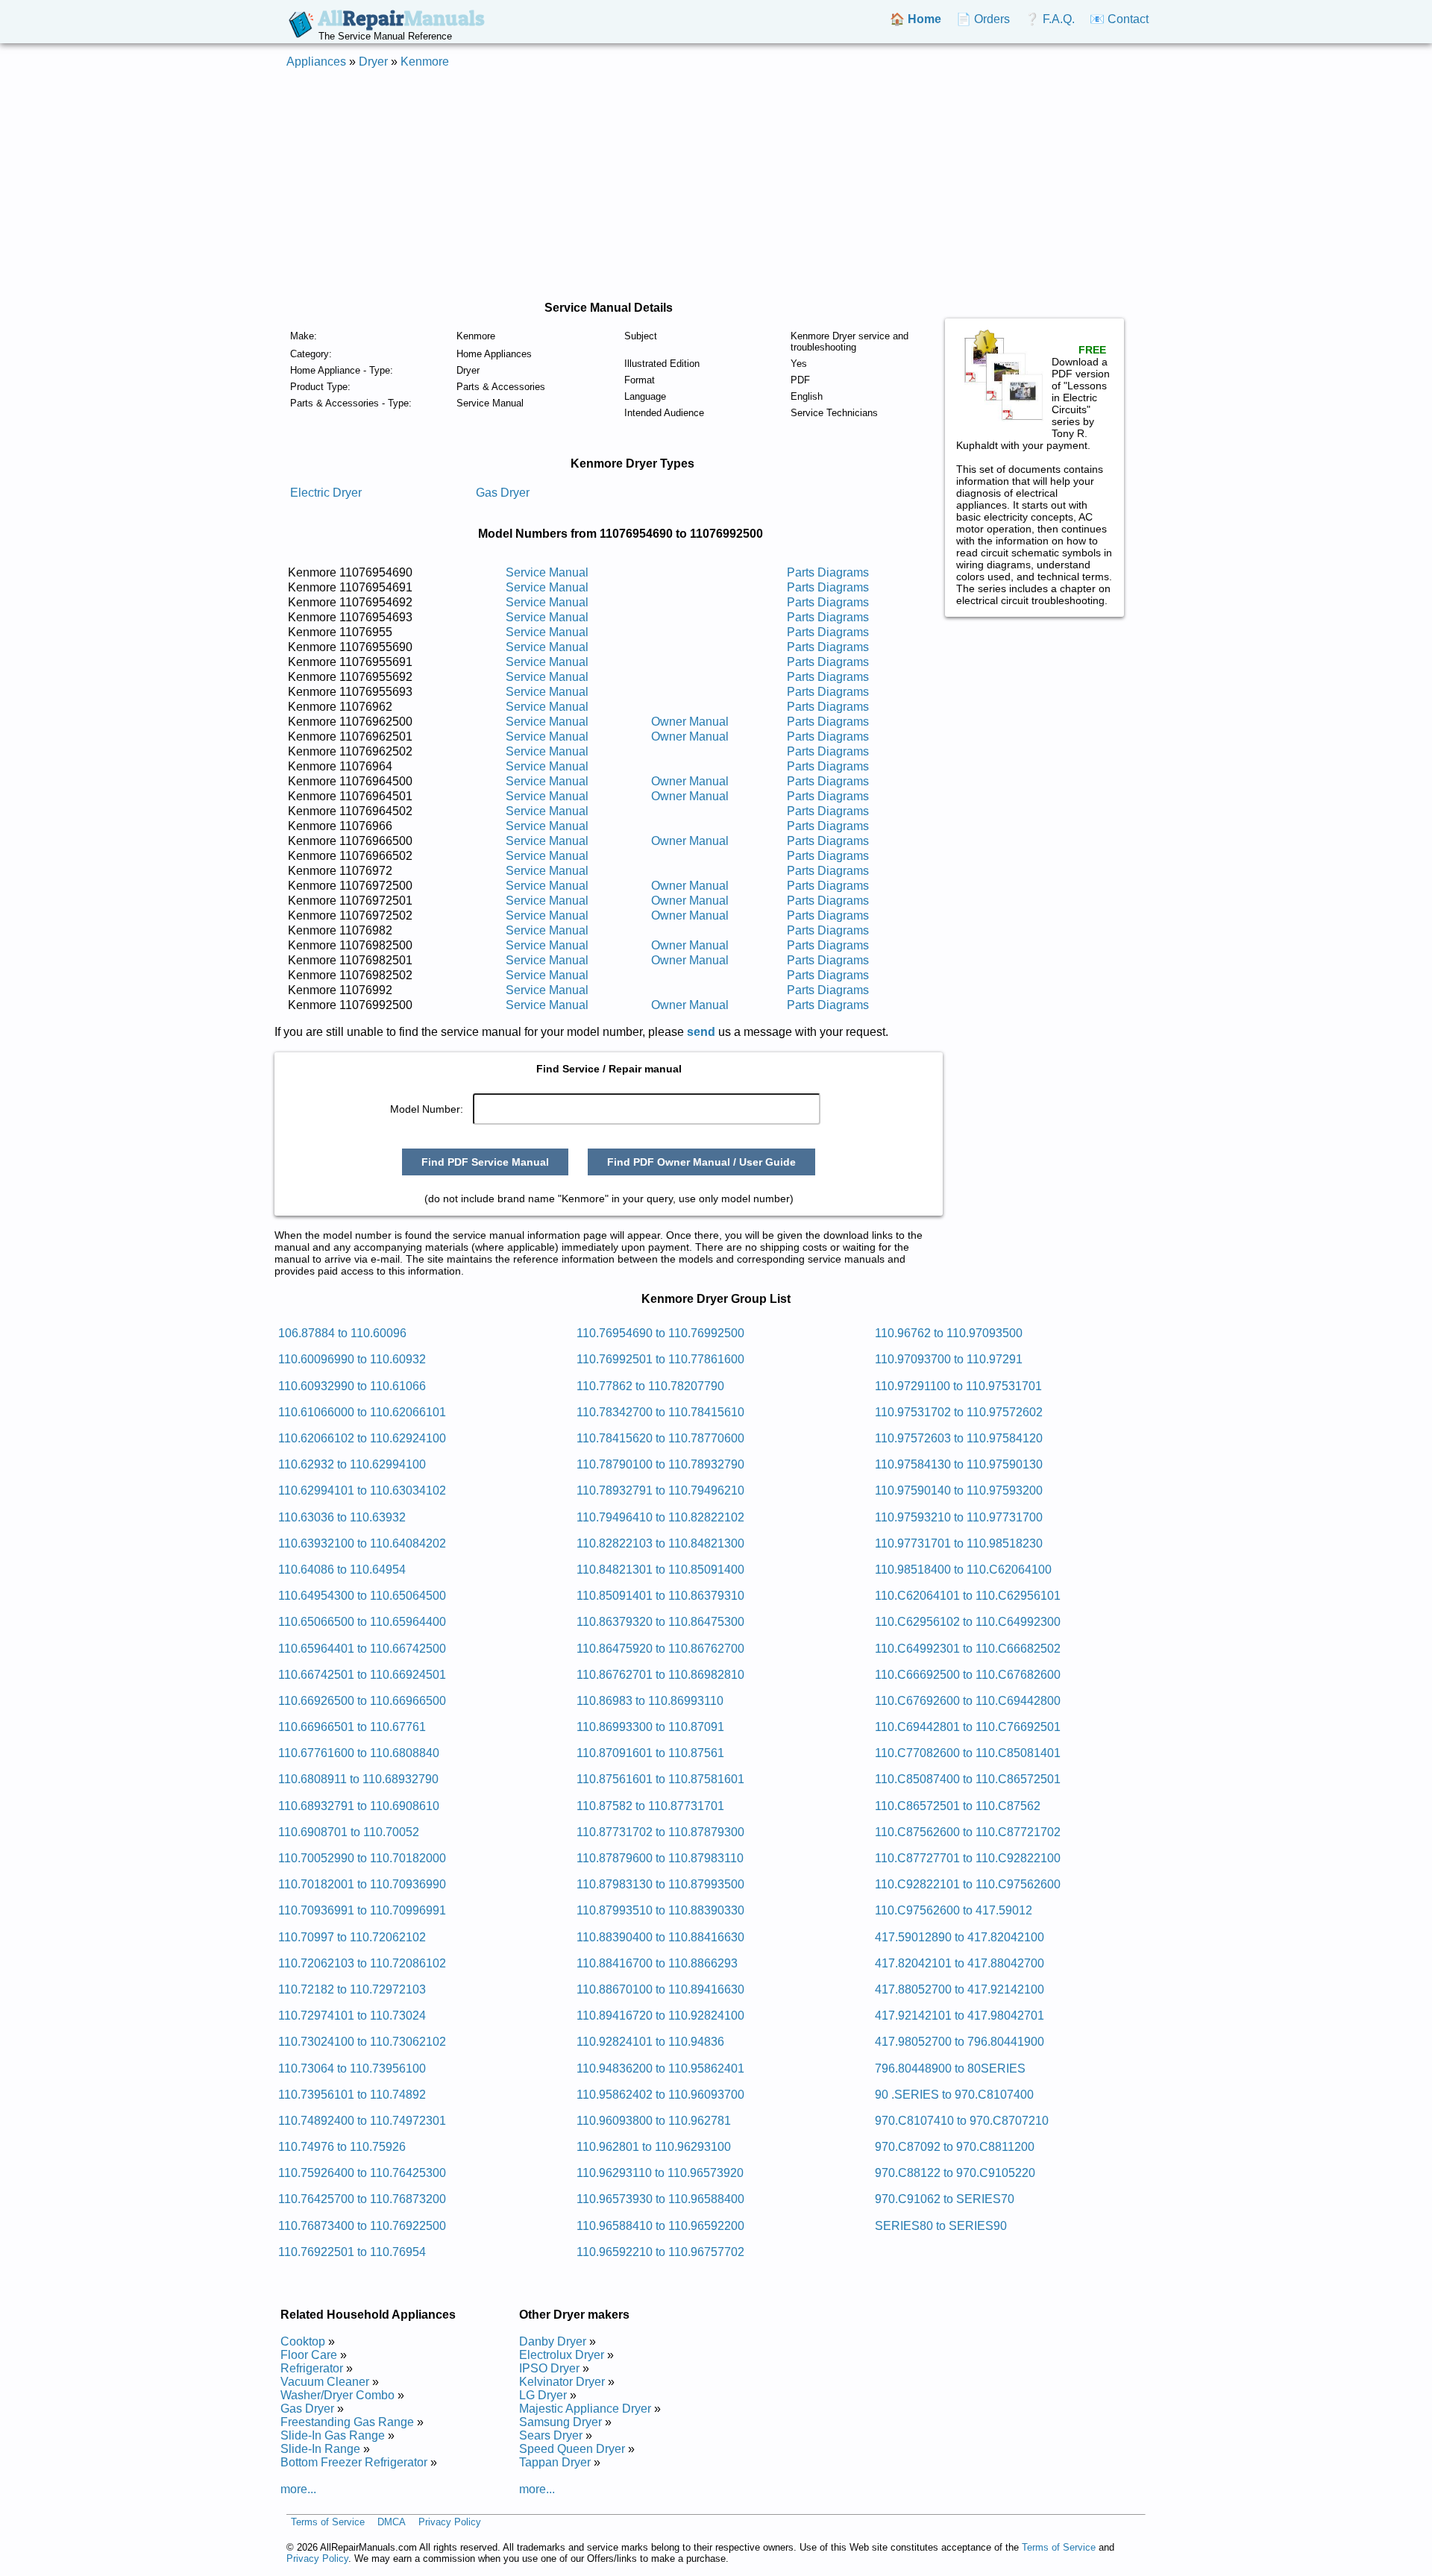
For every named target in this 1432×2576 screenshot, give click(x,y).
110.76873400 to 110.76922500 (362, 2226)
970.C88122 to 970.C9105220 (955, 2173)
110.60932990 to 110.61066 (352, 1386)
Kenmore (425, 62)
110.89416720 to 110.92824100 (660, 2016)
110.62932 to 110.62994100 (352, 1464)
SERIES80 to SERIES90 (941, 2226)
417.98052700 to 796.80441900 (960, 2042)
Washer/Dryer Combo (337, 2395)
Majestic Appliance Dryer (585, 2409)
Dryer (373, 62)
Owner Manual (690, 722)
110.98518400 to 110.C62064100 (963, 1570)
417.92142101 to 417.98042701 (960, 2016)
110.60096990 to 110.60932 (352, 1359)
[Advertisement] (716, 185)
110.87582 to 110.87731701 (650, 1806)
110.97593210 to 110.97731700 (959, 1517)
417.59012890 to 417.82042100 (960, 1937)
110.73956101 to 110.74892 (352, 2095)
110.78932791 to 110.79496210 (660, 1490)
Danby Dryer (553, 2341)
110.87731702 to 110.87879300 (660, 1832)
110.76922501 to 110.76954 (352, 2252)
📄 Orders (983, 19)
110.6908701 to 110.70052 (349, 1832)
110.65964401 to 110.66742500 (362, 1649)
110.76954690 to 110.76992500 (660, 1333)
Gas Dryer (503, 493)
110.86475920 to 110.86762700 (660, 1649)
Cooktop (303, 2341)
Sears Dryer (551, 2435)
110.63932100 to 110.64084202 (362, 1543)
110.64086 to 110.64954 (342, 1570)
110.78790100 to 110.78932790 (660, 1464)
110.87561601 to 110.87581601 (660, 1779)
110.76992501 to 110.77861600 (660, 1359)
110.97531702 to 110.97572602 (959, 1412)
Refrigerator (312, 2368)
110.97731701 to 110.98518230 (959, 1543)
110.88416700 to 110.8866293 (657, 1963)
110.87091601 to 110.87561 (650, 1753)
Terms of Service (328, 2522)
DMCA (392, 2522)
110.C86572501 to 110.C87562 (958, 1806)
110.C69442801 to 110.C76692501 (968, 1727)
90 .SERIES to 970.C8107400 (954, 2095)
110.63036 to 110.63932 (342, 1517)
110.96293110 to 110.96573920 (660, 2173)
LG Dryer (543, 2395)
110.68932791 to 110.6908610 (359, 1806)
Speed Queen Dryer (572, 2449)
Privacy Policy (450, 2522)
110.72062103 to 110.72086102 (362, 1963)
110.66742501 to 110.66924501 (362, 1675)
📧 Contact (1119, 19)
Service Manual (547, 572)
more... (298, 2489)
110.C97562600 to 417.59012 (954, 1910)
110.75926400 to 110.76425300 (362, 2173)
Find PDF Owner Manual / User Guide (701, 1162)
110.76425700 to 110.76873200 (362, 2199)
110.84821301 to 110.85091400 (660, 1570)
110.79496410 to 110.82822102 (660, 1517)
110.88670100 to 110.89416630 (660, 1989)
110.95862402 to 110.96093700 (660, 2095)
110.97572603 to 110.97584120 (959, 1438)
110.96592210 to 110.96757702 (660, 2252)
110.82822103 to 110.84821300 (660, 1543)
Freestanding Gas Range (347, 2422)
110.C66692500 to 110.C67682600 (968, 1675)
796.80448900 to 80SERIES (950, 2068)
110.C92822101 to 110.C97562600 (968, 1884)
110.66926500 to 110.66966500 (362, 1701)
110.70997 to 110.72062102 (352, 1937)
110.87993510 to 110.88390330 (660, 1910)
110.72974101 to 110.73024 (352, 2016)
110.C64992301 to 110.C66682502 (968, 1649)
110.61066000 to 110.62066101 (362, 1412)
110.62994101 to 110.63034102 (362, 1490)
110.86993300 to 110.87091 (650, 1727)
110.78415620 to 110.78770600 (660, 1438)
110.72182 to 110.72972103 (352, 1989)
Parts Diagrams (828, 572)
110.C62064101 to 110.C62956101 (968, 1596)
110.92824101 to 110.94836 (650, 2042)
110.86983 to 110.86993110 (650, 1701)
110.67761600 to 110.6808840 (359, 1753)
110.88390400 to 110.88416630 (660, 1937)
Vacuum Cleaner (325, 2382)
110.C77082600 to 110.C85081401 (968, 1753)
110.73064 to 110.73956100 (352, 2068)
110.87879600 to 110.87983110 (660, 1858)
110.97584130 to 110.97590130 (959, 1464)
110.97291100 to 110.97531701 (958, 1386)
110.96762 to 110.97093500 (949, 1333)
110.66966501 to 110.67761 (352, 1727)
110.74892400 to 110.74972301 (362, 2121)
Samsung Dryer (560, 2422)
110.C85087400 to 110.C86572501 (968, 1779)
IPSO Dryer (549, 2368)
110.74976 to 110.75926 (342, 2147)
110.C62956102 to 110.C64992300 (968, 1622)
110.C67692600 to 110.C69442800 (968, 1701)
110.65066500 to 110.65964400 (362, 1622)
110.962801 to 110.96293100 (654, 2147)
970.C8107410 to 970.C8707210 (962, 2121)
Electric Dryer (326, 493)
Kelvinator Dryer (562, 2382)
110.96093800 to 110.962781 (654, 2121)
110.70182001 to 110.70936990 (362, 1884)
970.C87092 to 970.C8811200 (955, 2147)
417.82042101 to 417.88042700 (960, 1963)
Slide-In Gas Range (333, 2435)
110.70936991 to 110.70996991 (362, 1910)
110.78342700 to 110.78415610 (660, 1412)
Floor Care (309, 2355)
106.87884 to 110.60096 (342, 1333)
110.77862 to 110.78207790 (650, 1386)
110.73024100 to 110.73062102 (362, 2042)
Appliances (316, 62)
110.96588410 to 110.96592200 (660, 2226)
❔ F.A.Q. (1050, 19)
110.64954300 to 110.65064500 (362, 1596)
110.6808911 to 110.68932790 (358, 1779)
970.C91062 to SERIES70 (945, 2199)
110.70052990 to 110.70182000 (362, 1858)
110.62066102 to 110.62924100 (362, 1438)
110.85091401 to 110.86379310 (660, 1596)
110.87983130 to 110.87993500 (660, 1884)
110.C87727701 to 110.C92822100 (968, 1858)
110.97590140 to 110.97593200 (959, 1490)
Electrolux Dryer (562, 2355)
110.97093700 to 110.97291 (949, 1359)
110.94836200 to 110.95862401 (660, 2068)
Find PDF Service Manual (485, 1162)
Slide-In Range (320, 2449)
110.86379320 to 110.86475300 (660, 1622)
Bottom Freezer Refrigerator (354, 2462)
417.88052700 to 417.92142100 (960, 1989)
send (701, 1032)
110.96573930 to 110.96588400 (660, 2199)
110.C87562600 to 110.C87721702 (968, 1832)
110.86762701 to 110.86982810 (660, 1675)
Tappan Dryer (555, 2462)
